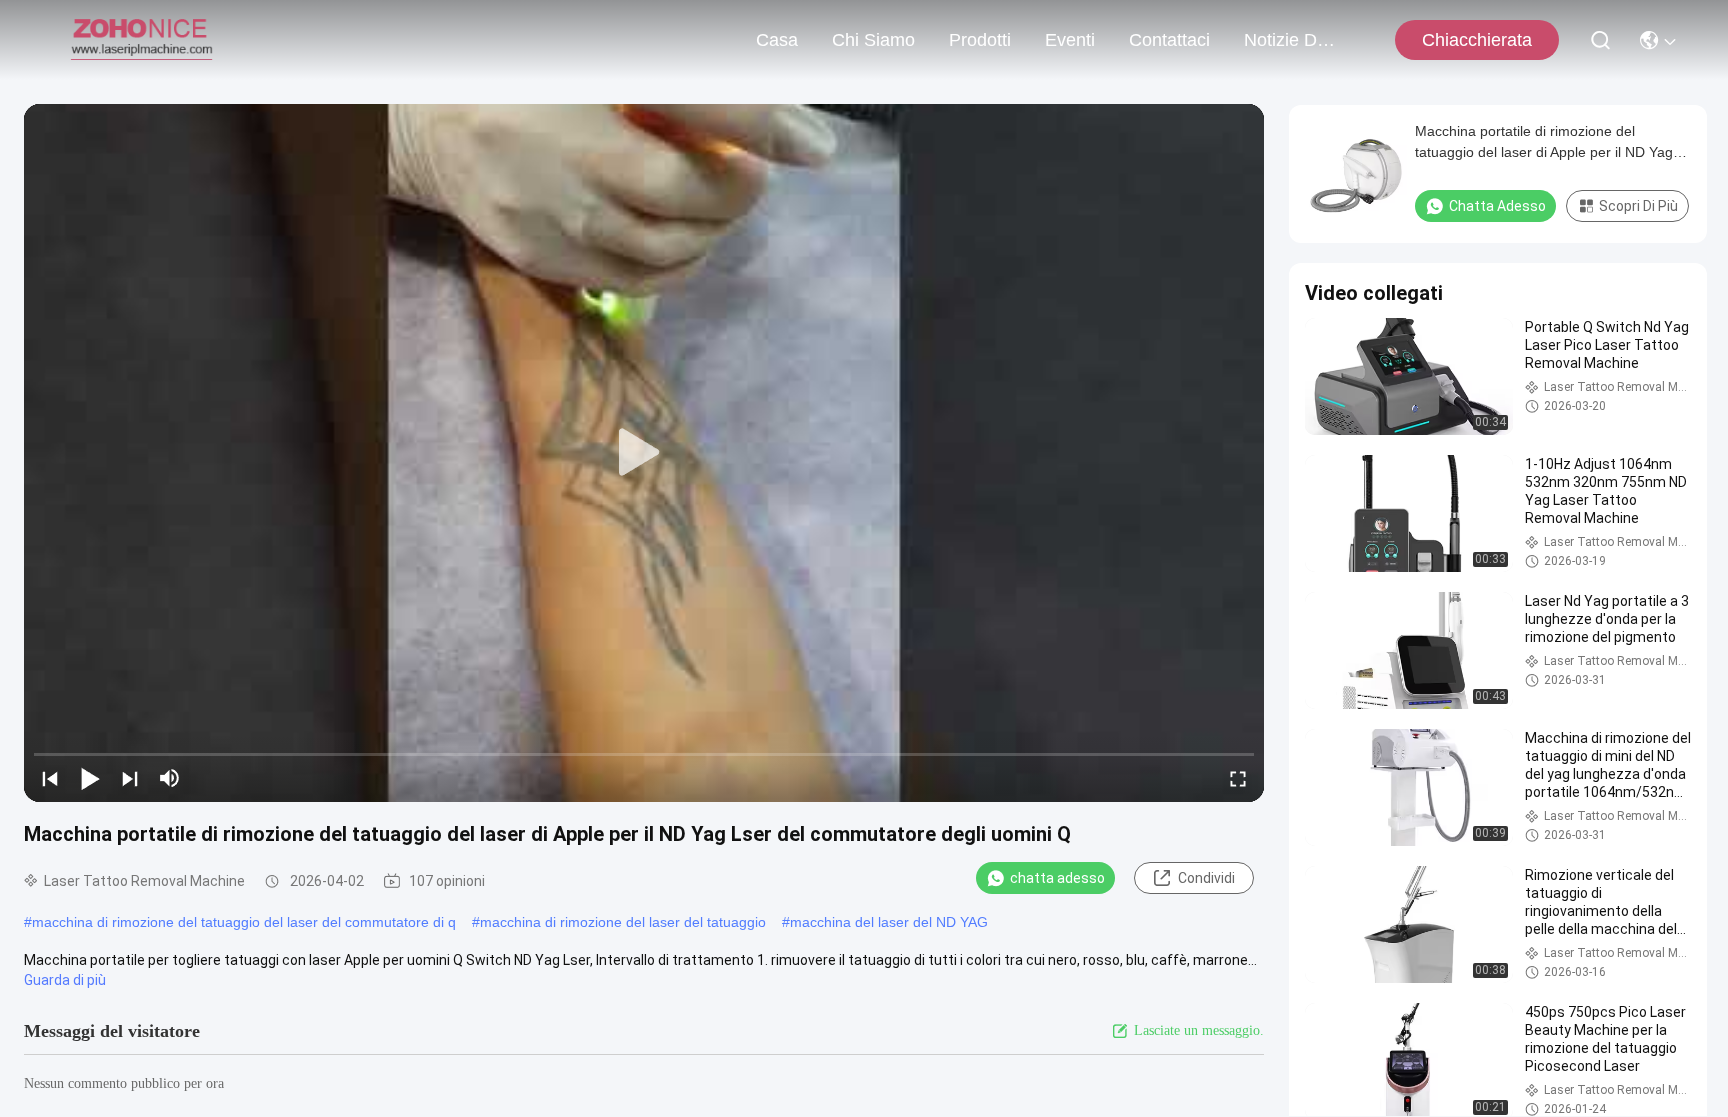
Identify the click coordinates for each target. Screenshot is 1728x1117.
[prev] (50, 778)
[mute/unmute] (170, 778)
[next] (130, 778)
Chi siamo (873, 40)
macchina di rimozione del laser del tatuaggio (623, 922)
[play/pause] (90, 778)
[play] (644, 453)
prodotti (980, 40)
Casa (777, 40)
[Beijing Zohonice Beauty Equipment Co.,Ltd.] (141, 40)
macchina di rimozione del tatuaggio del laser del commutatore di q (244, 922)
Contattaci (1169, 40)
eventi (1070, 40)
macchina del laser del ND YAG (889, 922)
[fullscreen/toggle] (1238, 778)
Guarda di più (65, 980)
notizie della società (1292, 40)
